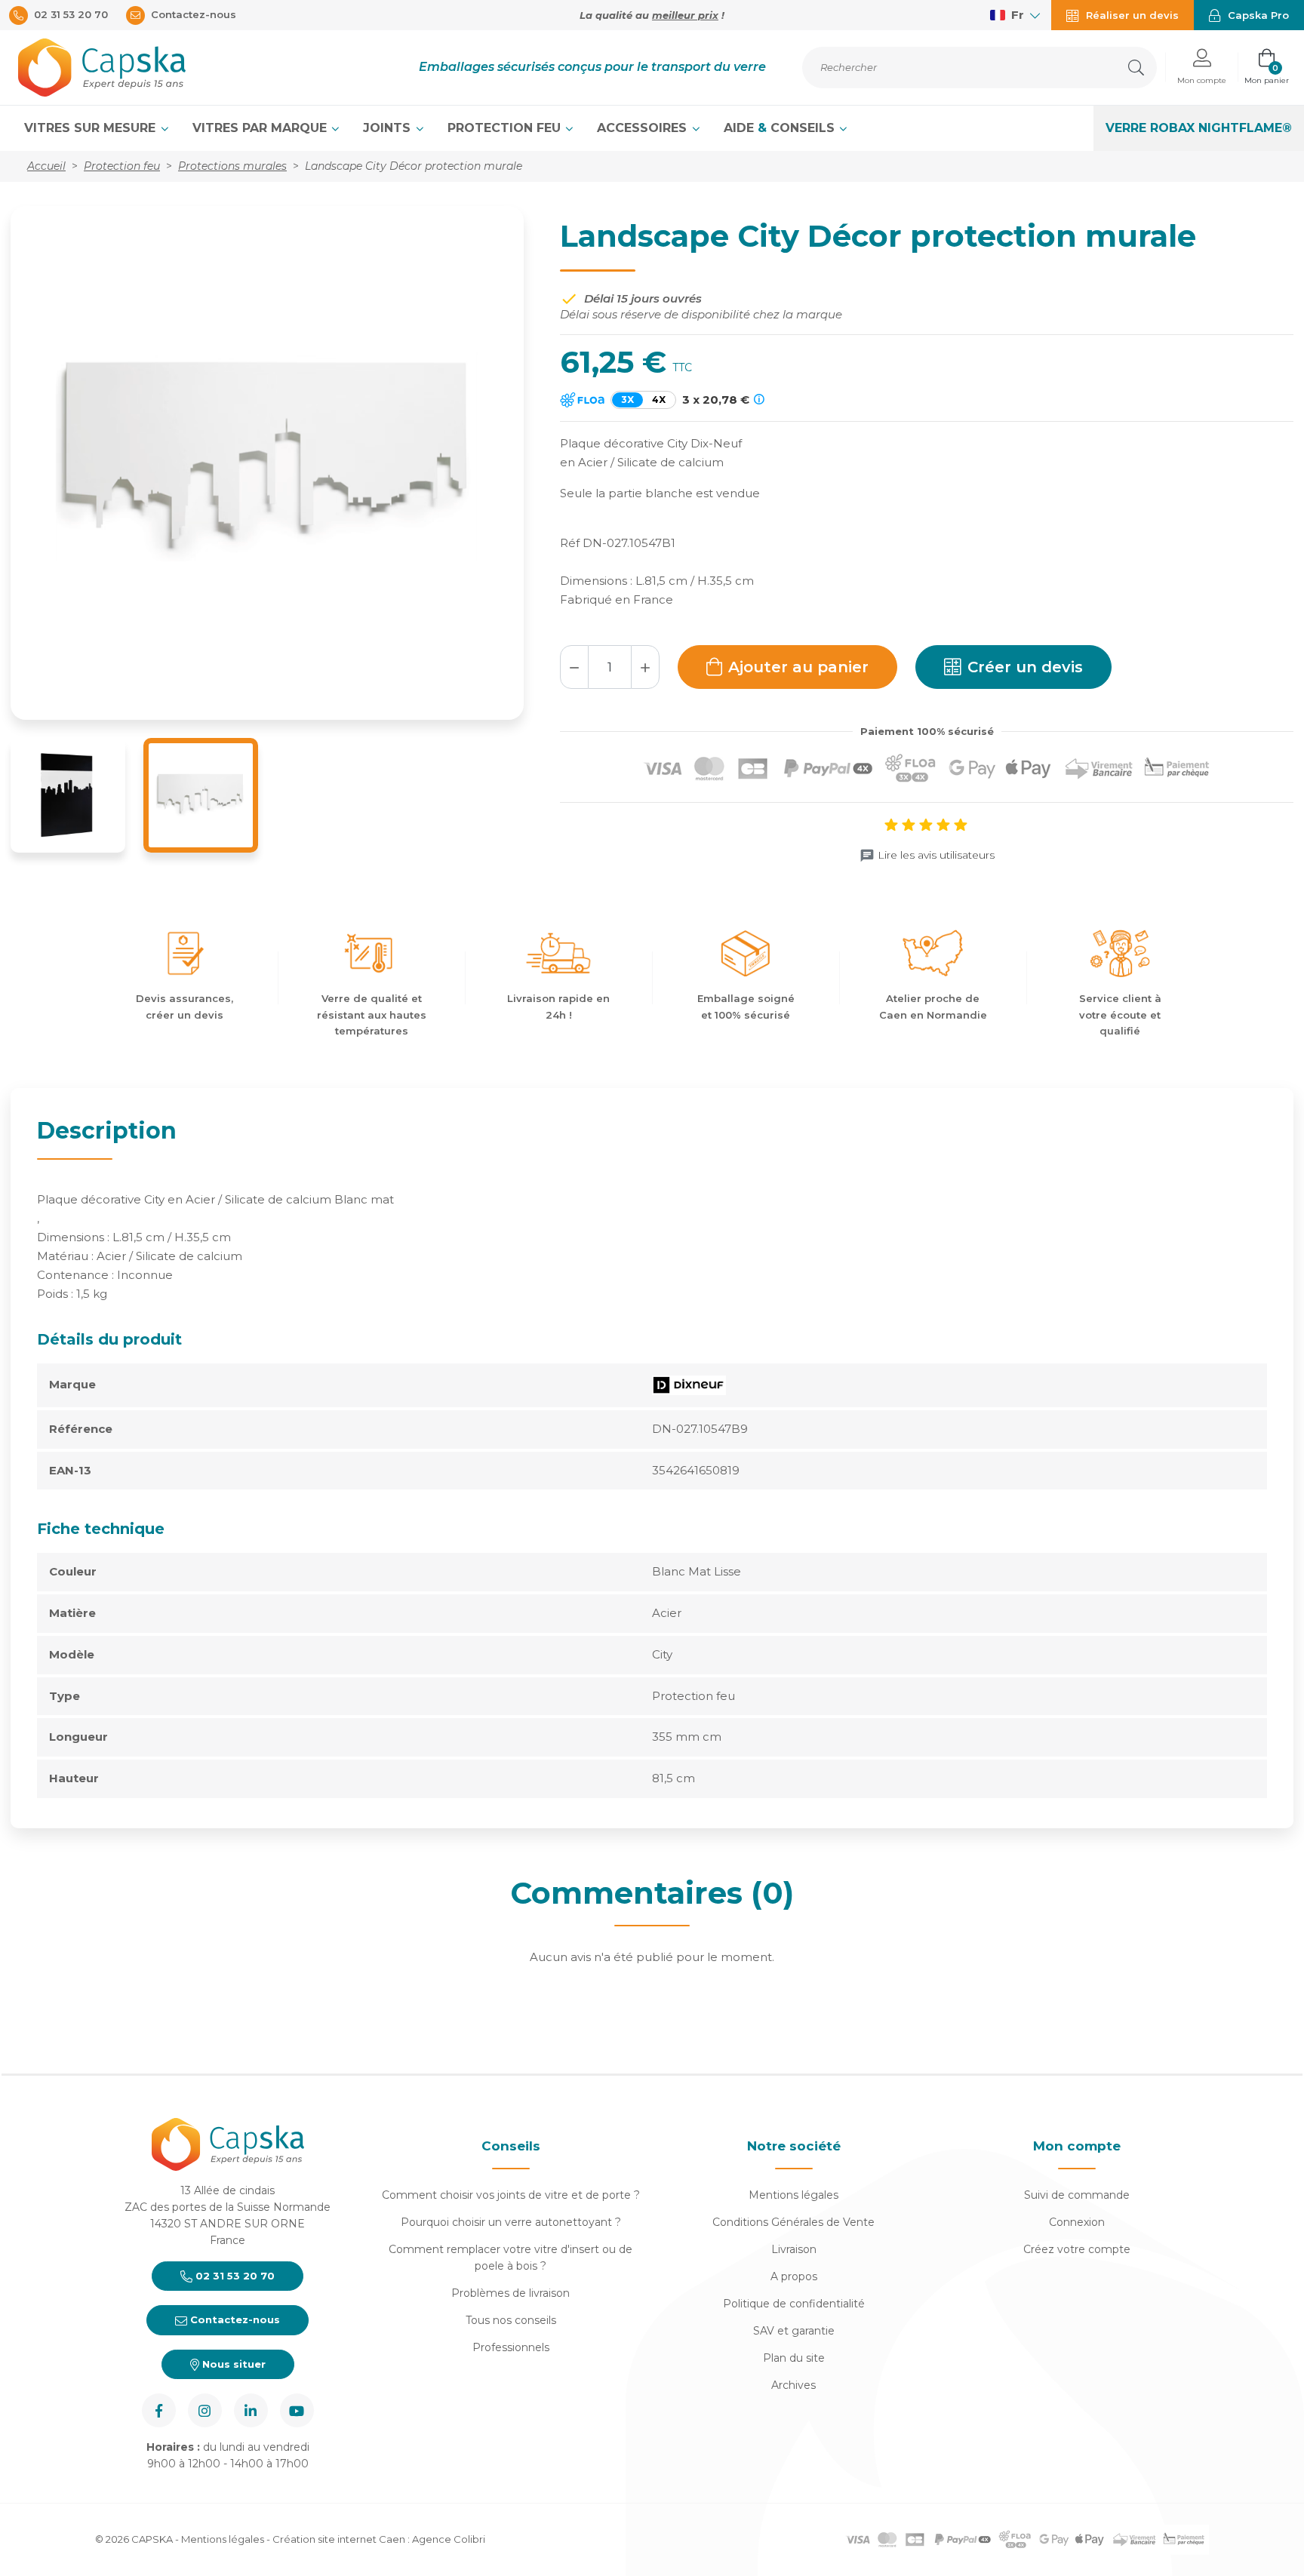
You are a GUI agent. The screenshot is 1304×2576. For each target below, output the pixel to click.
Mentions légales (793, 2195)
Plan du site (794, 2358)
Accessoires (644, 128)
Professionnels (511, 2347)
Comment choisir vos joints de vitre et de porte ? (511, 2195)
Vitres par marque (261, 128)
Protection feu (506, 128)
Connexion (1077, 2222)
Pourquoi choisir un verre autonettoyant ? (511, 2222)
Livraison (794, 2249)
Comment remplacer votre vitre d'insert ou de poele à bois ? (511, 2258)
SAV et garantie (794, 2331)
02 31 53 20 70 (234, 2276)
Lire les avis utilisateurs (936, 855)
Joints (389, 128)
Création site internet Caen (340, 2539)
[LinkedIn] (251, 2410)
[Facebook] (159, 2410)
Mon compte (1077, 2146)
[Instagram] (205, 2410)
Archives (793, 2385)
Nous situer (232, 2364)
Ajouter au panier (798, 667)
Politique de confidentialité (794, 2304)
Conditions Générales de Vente (793, 2222)
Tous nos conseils (511, 2320)
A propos (794, 2276)
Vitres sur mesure (92, 128)
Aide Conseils (781, 128)
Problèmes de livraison (511, 2293)
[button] (1202, 68)
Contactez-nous (234, 2319)
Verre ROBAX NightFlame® (1199, 128)
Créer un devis (1025, 667)
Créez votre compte (1077, 2249)
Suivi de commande (1077, 2195)
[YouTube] (297, 2410)
